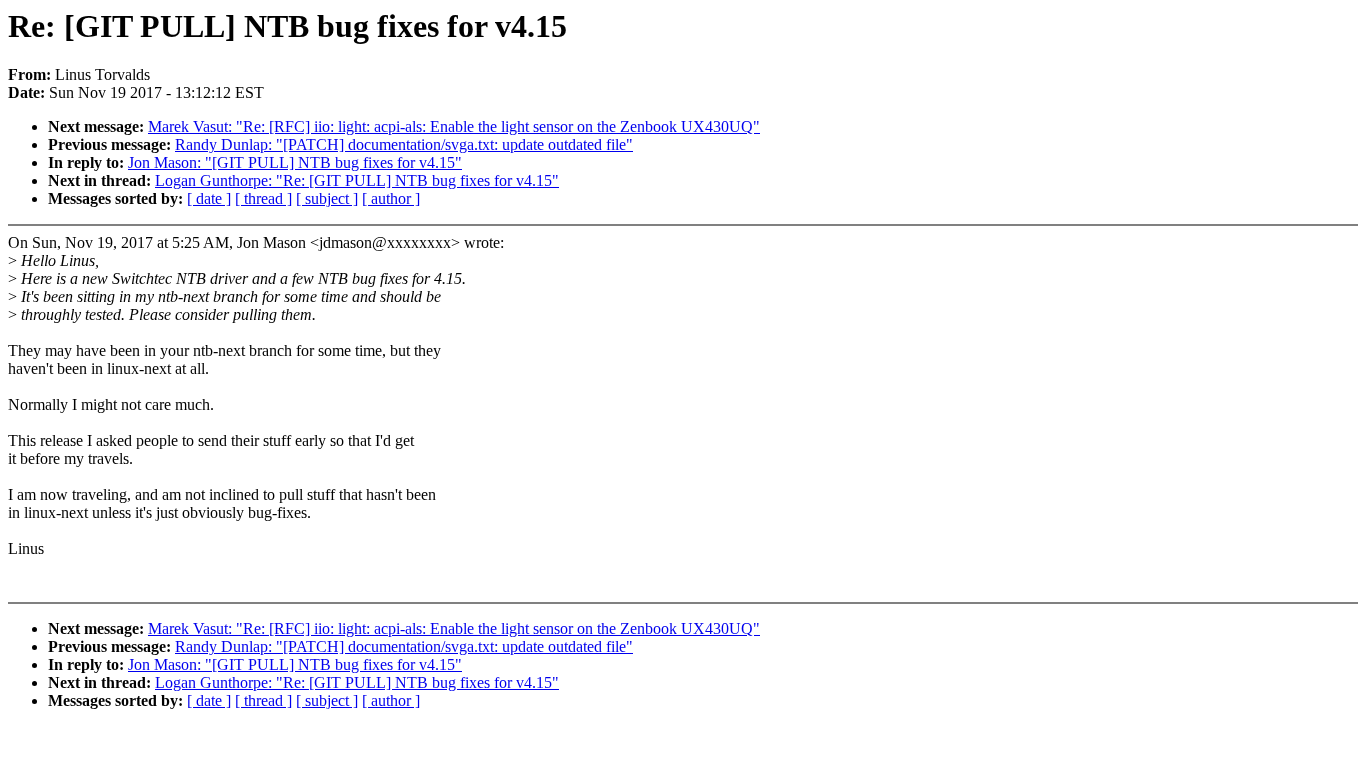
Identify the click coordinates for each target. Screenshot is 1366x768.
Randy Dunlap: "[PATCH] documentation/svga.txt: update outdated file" (404, 144)
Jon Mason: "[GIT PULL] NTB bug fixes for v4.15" (295, 162)
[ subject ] (327, 198)
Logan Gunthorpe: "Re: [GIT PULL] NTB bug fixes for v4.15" (357, 180)
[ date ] (209, 198)
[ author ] (391, 198)
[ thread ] (263, 198)
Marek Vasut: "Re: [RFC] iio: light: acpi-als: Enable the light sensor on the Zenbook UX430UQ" (454, 126)
